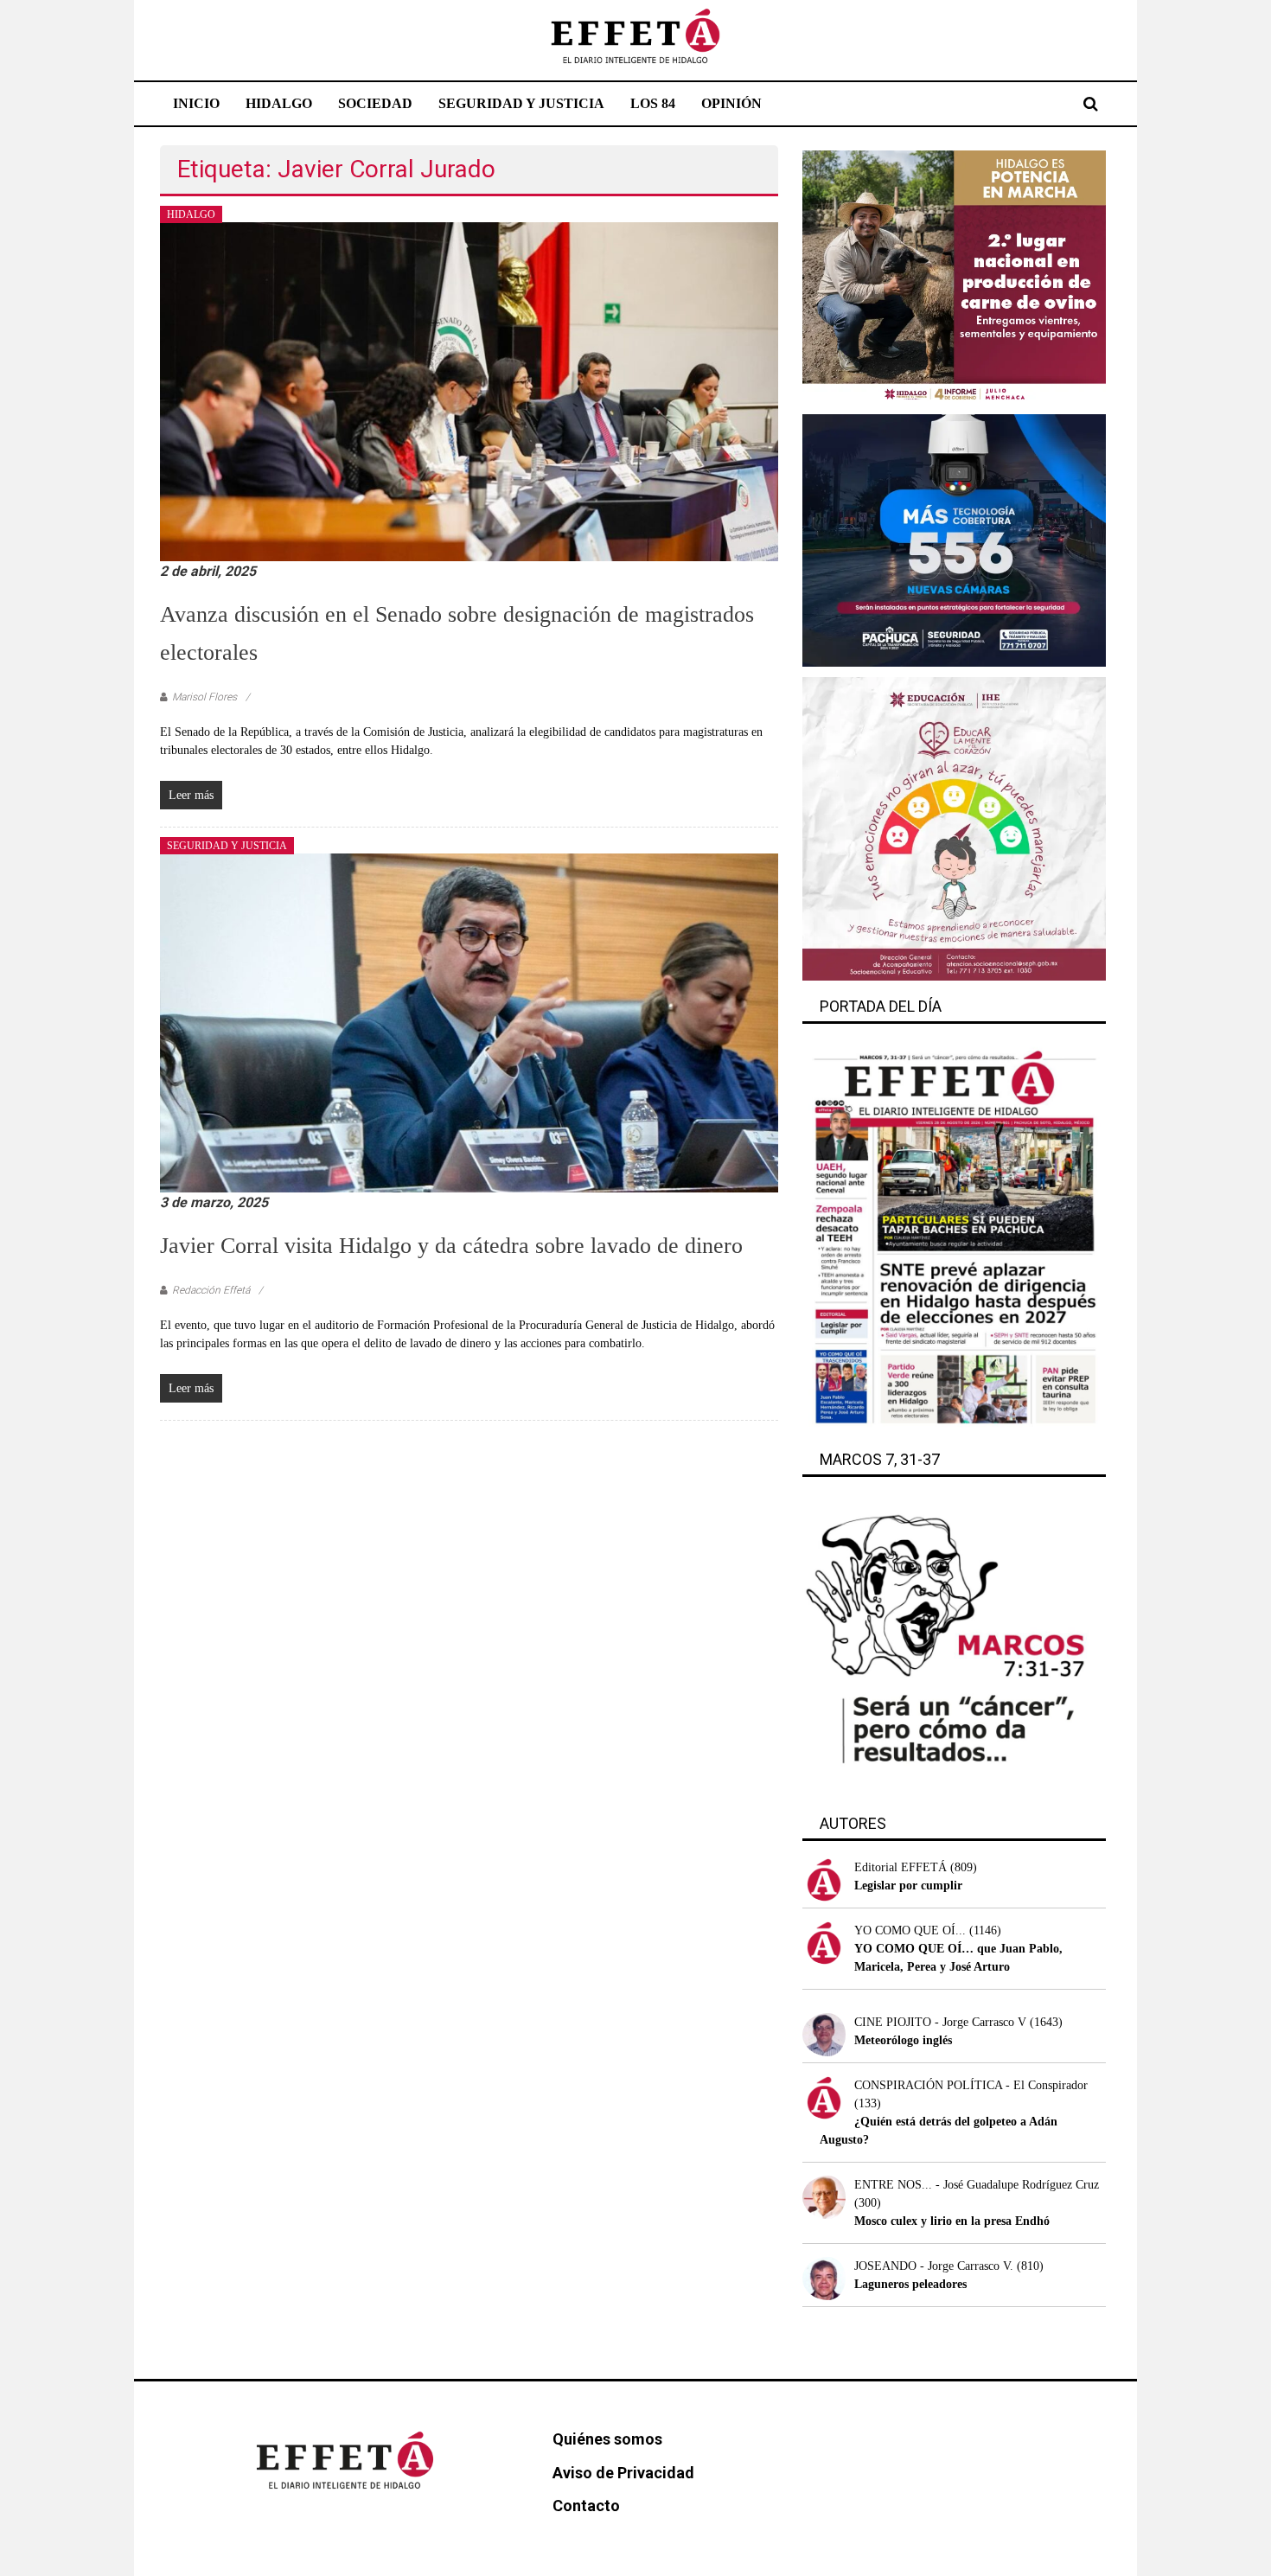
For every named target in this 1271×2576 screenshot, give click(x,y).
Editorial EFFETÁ (901, 1867)
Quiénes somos (607, 2439)
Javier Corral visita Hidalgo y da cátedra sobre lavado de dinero (451, 1246)
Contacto (586, 2506)
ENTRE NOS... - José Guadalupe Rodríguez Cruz (977, 2185)
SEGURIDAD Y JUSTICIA (521, 103)
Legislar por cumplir (908, 1886)
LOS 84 (653, 103)
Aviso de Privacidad (623, 2473)
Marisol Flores (204, 697)
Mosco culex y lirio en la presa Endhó (952, 2221)
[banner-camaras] (954, 539)
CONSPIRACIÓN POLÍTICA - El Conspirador (971, 2085)
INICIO (196, 103)
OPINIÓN (731, 103)
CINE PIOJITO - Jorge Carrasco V (940, 2022)
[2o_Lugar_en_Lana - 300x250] (954, 276)
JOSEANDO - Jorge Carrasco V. (934, 2266)
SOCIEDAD (375, 103)
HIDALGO (279, 103)
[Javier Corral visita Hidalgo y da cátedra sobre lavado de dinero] (469, 1022)
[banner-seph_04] (954, 828)
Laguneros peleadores (910, 2284)
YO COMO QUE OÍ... (910, 1930)
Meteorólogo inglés (903, 2040)
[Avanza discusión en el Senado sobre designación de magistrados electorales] (469, 390)
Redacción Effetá (211, 1290)
